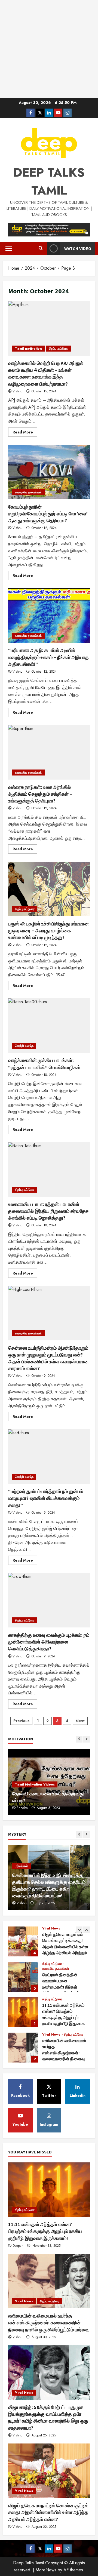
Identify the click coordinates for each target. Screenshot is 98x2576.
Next (80, 1721)
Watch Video (78, 248)
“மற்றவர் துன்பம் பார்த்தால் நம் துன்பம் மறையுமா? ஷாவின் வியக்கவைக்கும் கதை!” (49, 1457)
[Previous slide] (79, 1739)
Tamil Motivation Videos (35, 1784)
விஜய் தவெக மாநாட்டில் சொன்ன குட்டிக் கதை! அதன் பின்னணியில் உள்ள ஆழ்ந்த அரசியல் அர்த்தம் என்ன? (23, 1941)
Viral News (51, 1928)
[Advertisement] (49, 49)
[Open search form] (41, 248)
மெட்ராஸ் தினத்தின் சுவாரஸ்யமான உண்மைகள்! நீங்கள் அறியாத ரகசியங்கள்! (23, 1977)
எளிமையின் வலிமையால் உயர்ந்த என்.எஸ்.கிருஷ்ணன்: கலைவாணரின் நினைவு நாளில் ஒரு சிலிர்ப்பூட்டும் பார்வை (23, 2048)
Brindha (22, 1808)
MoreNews (46, 2570)
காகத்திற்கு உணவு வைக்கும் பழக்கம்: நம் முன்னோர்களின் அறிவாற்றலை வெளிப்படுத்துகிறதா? (49, 1600)
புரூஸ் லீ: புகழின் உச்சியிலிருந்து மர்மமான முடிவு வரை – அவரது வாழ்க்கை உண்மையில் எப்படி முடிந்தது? (49, 889)
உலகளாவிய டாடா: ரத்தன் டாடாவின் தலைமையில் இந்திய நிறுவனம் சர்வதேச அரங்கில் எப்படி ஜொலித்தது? (49, 1169)
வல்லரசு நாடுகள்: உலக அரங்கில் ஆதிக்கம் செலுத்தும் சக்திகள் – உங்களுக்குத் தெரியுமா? (49, 752)
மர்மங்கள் (22, 1866)
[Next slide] (86, 1739)
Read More (25, 433)
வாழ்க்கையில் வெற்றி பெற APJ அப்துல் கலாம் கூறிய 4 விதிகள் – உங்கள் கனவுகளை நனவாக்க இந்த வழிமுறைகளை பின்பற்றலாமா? (49, 328)
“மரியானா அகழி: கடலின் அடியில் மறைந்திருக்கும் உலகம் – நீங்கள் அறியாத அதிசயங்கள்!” (49, 615)
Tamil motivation (28, 349)
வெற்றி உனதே (24, 1046)
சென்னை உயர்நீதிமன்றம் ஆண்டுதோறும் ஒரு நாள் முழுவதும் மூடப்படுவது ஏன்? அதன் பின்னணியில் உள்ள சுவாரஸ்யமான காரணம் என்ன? (49, 1313)
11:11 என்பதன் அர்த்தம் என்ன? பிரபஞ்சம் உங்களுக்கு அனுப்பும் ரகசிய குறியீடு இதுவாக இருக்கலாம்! (23, 2012)
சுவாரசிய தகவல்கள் (28, 492)
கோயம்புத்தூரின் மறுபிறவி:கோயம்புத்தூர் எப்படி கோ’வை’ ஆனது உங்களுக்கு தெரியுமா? (49, 472)
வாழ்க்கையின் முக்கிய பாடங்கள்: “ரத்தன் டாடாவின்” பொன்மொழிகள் (49, 1026)
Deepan (18, 2246)
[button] (9, 248)
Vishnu (18, 391)
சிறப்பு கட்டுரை (59, 349)
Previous (21, 1721)
